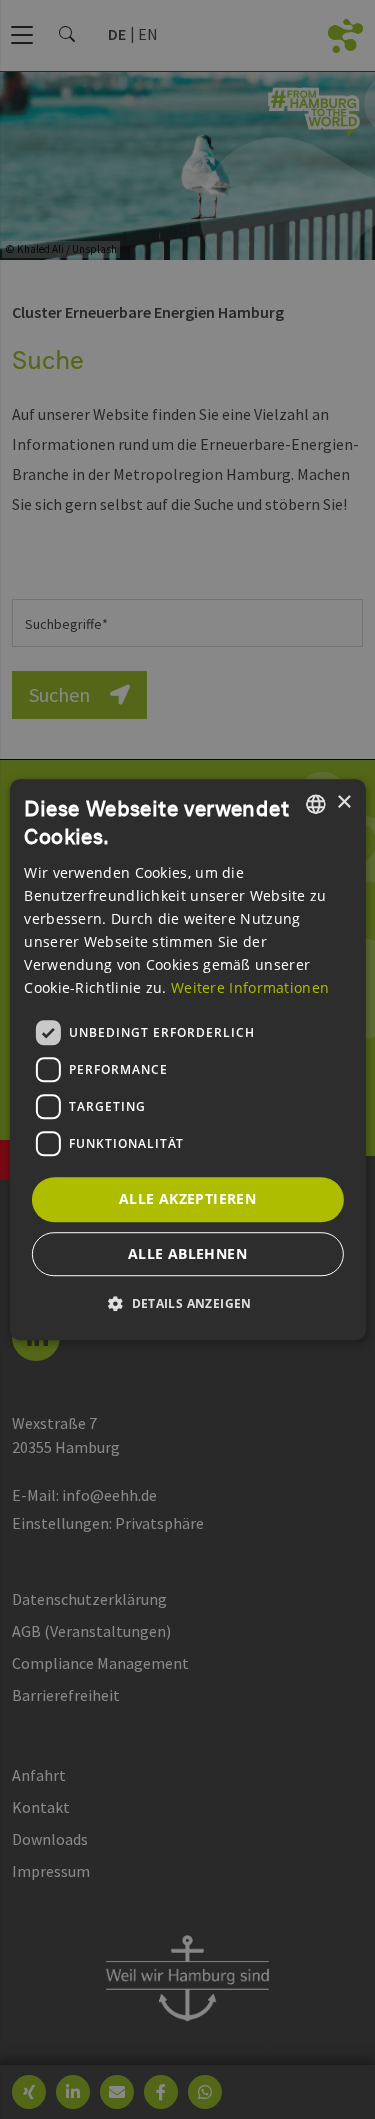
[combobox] (316, 804)
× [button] (343, 802)
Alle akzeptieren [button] (187, 1198)
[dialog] (187, 1060)
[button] (187, 1303)
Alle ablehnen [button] (187, 1253)
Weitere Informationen (250, 987)
